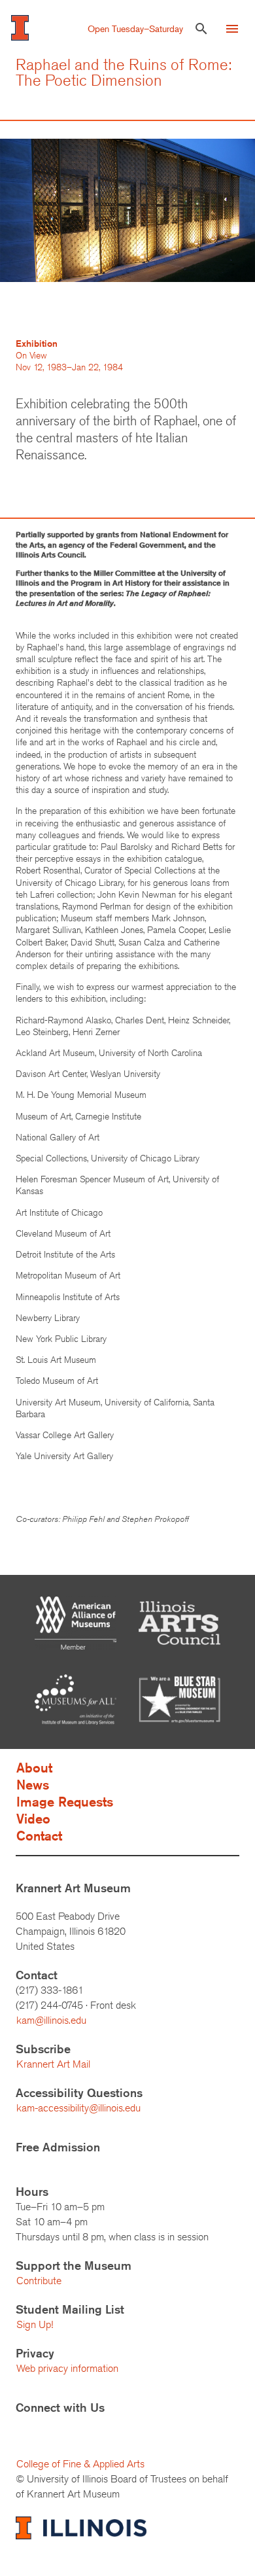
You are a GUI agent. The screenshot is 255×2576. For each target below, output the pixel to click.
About (34, 1768)
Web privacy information (67, 2368)
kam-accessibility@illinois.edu (78, 2108)
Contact (39, 1836)
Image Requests (65, 1802)
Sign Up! (35, 2324)
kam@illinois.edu (51, 2020)
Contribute (39, 2281)
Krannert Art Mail (53, 2064)
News (33, 1785)
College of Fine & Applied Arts (80, 2464)
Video (33, 1819)
